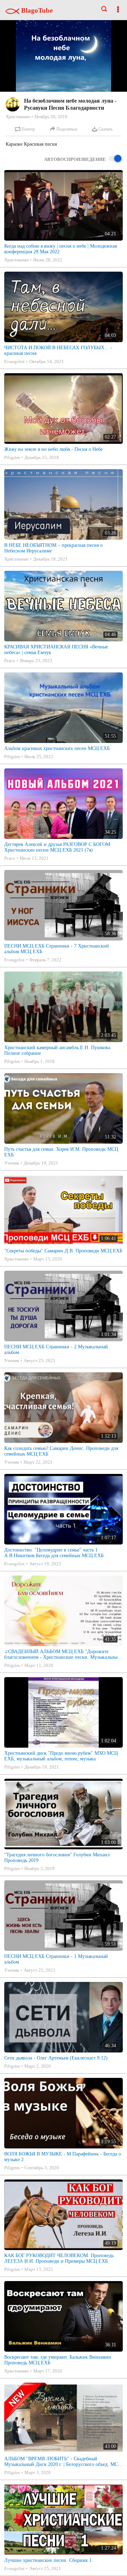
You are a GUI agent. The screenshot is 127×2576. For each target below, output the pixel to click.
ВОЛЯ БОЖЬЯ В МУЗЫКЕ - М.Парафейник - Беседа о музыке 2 (63, 2157)
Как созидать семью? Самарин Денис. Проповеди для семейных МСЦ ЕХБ (61, 1451)
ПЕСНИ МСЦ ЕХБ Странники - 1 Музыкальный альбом (56, 1959)
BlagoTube (36, 10)
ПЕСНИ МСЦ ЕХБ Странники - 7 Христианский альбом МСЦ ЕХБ (57, 949)
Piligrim (12, 457)
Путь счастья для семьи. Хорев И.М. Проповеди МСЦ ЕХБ (61, 1152)
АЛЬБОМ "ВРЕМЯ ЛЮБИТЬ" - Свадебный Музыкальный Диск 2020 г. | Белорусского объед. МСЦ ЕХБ (63, 2462)
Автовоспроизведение (75, 159)
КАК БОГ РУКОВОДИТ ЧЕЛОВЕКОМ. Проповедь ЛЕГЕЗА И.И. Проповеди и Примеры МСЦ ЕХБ (59, 2258)
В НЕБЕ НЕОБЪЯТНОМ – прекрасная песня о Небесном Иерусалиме (53, 548)
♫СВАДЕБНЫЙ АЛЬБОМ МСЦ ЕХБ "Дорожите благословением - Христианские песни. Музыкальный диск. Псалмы (62, 1655)
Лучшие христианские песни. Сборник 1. (49, 2560)
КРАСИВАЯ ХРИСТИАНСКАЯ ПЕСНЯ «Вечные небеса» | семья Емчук (56, 650)
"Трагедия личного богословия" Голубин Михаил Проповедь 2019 (57, 1858)
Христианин (18, 117)
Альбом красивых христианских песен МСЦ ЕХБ (57, 748)
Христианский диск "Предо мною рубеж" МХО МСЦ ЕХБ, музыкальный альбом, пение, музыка (61, 1756)
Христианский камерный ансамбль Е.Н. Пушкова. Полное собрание (58, 1050)
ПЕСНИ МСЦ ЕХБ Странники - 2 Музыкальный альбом (56, 1350)
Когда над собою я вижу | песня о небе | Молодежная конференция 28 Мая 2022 (61, 249)
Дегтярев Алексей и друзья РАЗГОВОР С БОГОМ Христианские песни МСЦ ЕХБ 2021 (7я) (57, 847)
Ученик (12, 1163)
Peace (10, 661)
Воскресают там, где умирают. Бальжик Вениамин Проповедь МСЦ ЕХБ (58, 2360)
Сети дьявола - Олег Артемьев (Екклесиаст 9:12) (56, 2058)
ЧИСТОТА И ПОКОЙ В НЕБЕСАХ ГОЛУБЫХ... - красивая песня (58, 350)
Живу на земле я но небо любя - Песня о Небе (53, 449)
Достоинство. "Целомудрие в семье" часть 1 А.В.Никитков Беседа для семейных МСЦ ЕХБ (54, 1553)
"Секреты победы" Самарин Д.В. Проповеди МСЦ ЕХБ (63, 1251)
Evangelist (14, 361)
